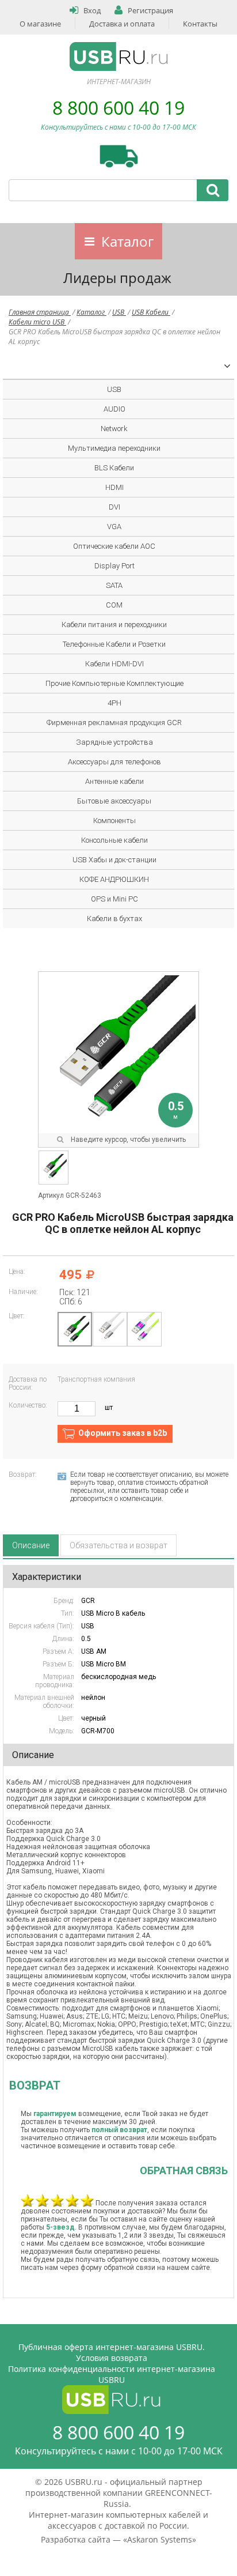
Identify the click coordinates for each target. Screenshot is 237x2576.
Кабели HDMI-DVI (114, 664)
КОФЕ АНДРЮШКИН (114, 879)
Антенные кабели (114, 781)
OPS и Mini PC (114, 899)
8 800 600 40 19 (118, 108)
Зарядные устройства (114, 742)
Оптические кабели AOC (114, 546)
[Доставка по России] (119, 156)
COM (114, 605)
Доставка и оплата (122, 24)
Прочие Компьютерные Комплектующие (114, 683)
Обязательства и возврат (118, 1545)
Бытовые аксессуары (114, 801)
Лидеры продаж (117, 278)
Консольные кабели (114, 840)
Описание (31, 1545)
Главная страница (40, 312)
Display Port (114, 566)
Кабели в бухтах (114, 919)
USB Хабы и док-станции (114, 860)
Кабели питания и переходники (114, 625)
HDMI (114, 487)
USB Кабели (151, 312)
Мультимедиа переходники (114, 448)
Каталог (127, 241)
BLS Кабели (114, 468)
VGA (114, 527)
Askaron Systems (160, 2539)
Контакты (200, 24)
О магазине (40, 24)
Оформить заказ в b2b (123, 1433)
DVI (114, 507)
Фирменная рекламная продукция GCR (114, 723)
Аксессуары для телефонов (114, 762)
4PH (114, 703)
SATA (114, 585)
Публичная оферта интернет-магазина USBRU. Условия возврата (112, 2352)
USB (119, 312)
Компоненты (114, 821)
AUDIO (114, 409)
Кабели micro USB (37, 322)
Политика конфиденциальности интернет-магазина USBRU (112, 2374)
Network (114, 429)
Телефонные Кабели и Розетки (114, 644)
